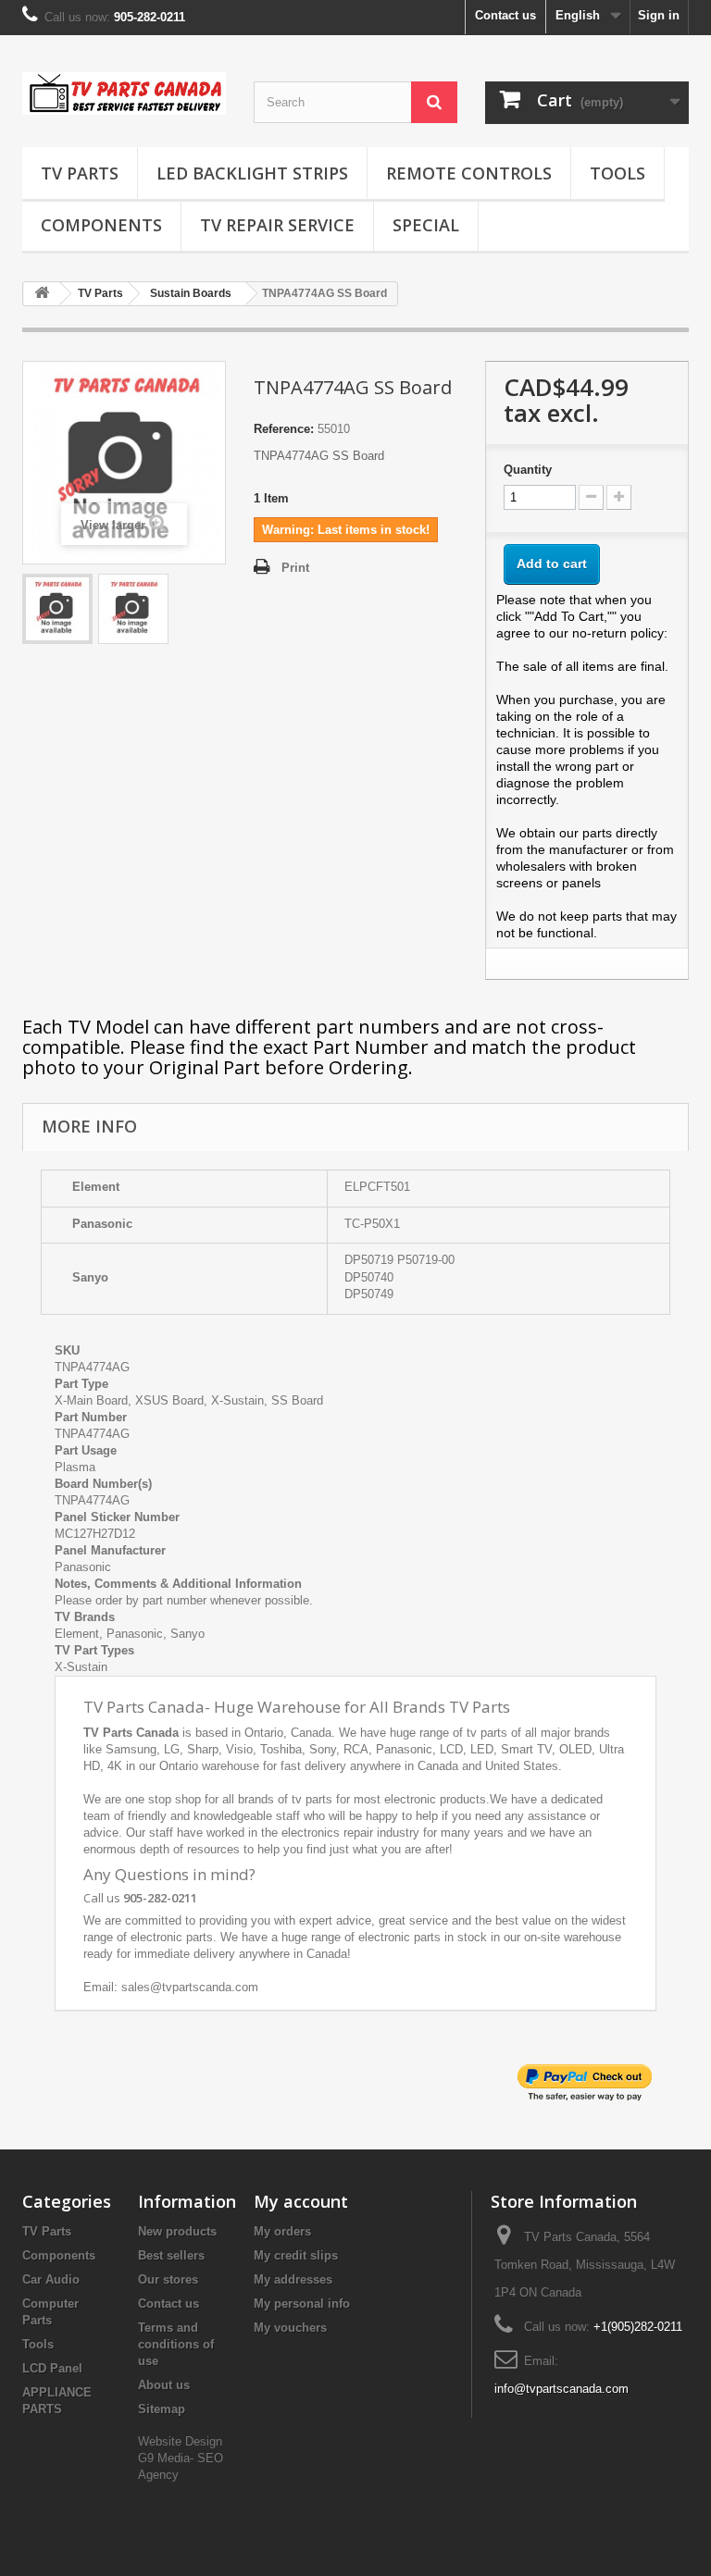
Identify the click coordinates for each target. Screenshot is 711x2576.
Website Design (180, 2441)
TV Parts (80, 173)
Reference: (284, 429)
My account (301, 2201)
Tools (617, 173)
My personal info (302, 2304)
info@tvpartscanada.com (561, 2389)
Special (426, 225)
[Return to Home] (42, 294)
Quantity (528, 470)
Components (101, 225)
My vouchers (290, 2328)
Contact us (505, 15)
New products (177, 2231)
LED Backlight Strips (252, 173)
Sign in (659, 15)
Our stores (168, 2279)
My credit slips (296, 2255)
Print (295, 568)
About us (164, 2385)
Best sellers (171, 2255)
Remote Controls (469, 173)
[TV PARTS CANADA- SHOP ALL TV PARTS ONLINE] (124, 93)
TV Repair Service (277, 225)
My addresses (293, 2279)
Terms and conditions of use (176, 2344)
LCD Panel (52, 2368)
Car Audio (51, 2279)
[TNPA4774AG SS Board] (57, 609)
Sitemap (162, 2409)
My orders (282, 2231)
